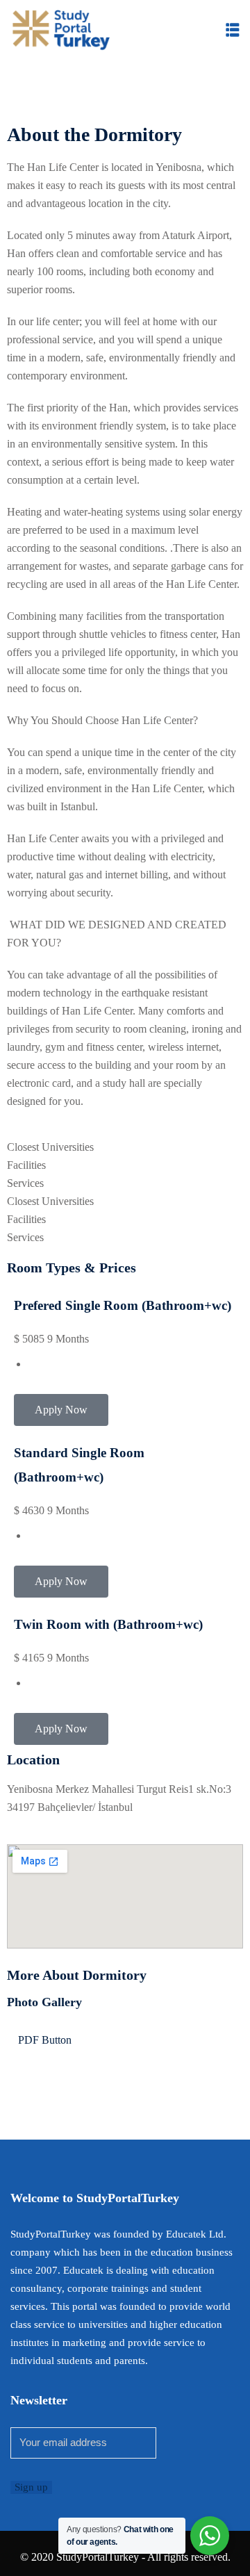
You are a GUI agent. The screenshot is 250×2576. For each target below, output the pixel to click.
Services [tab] (25, 1183)
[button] (233, 30)
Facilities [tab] (26, 1165)
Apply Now (61, 1410)
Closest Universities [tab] (50, 1147)
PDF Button (43, 2040)
